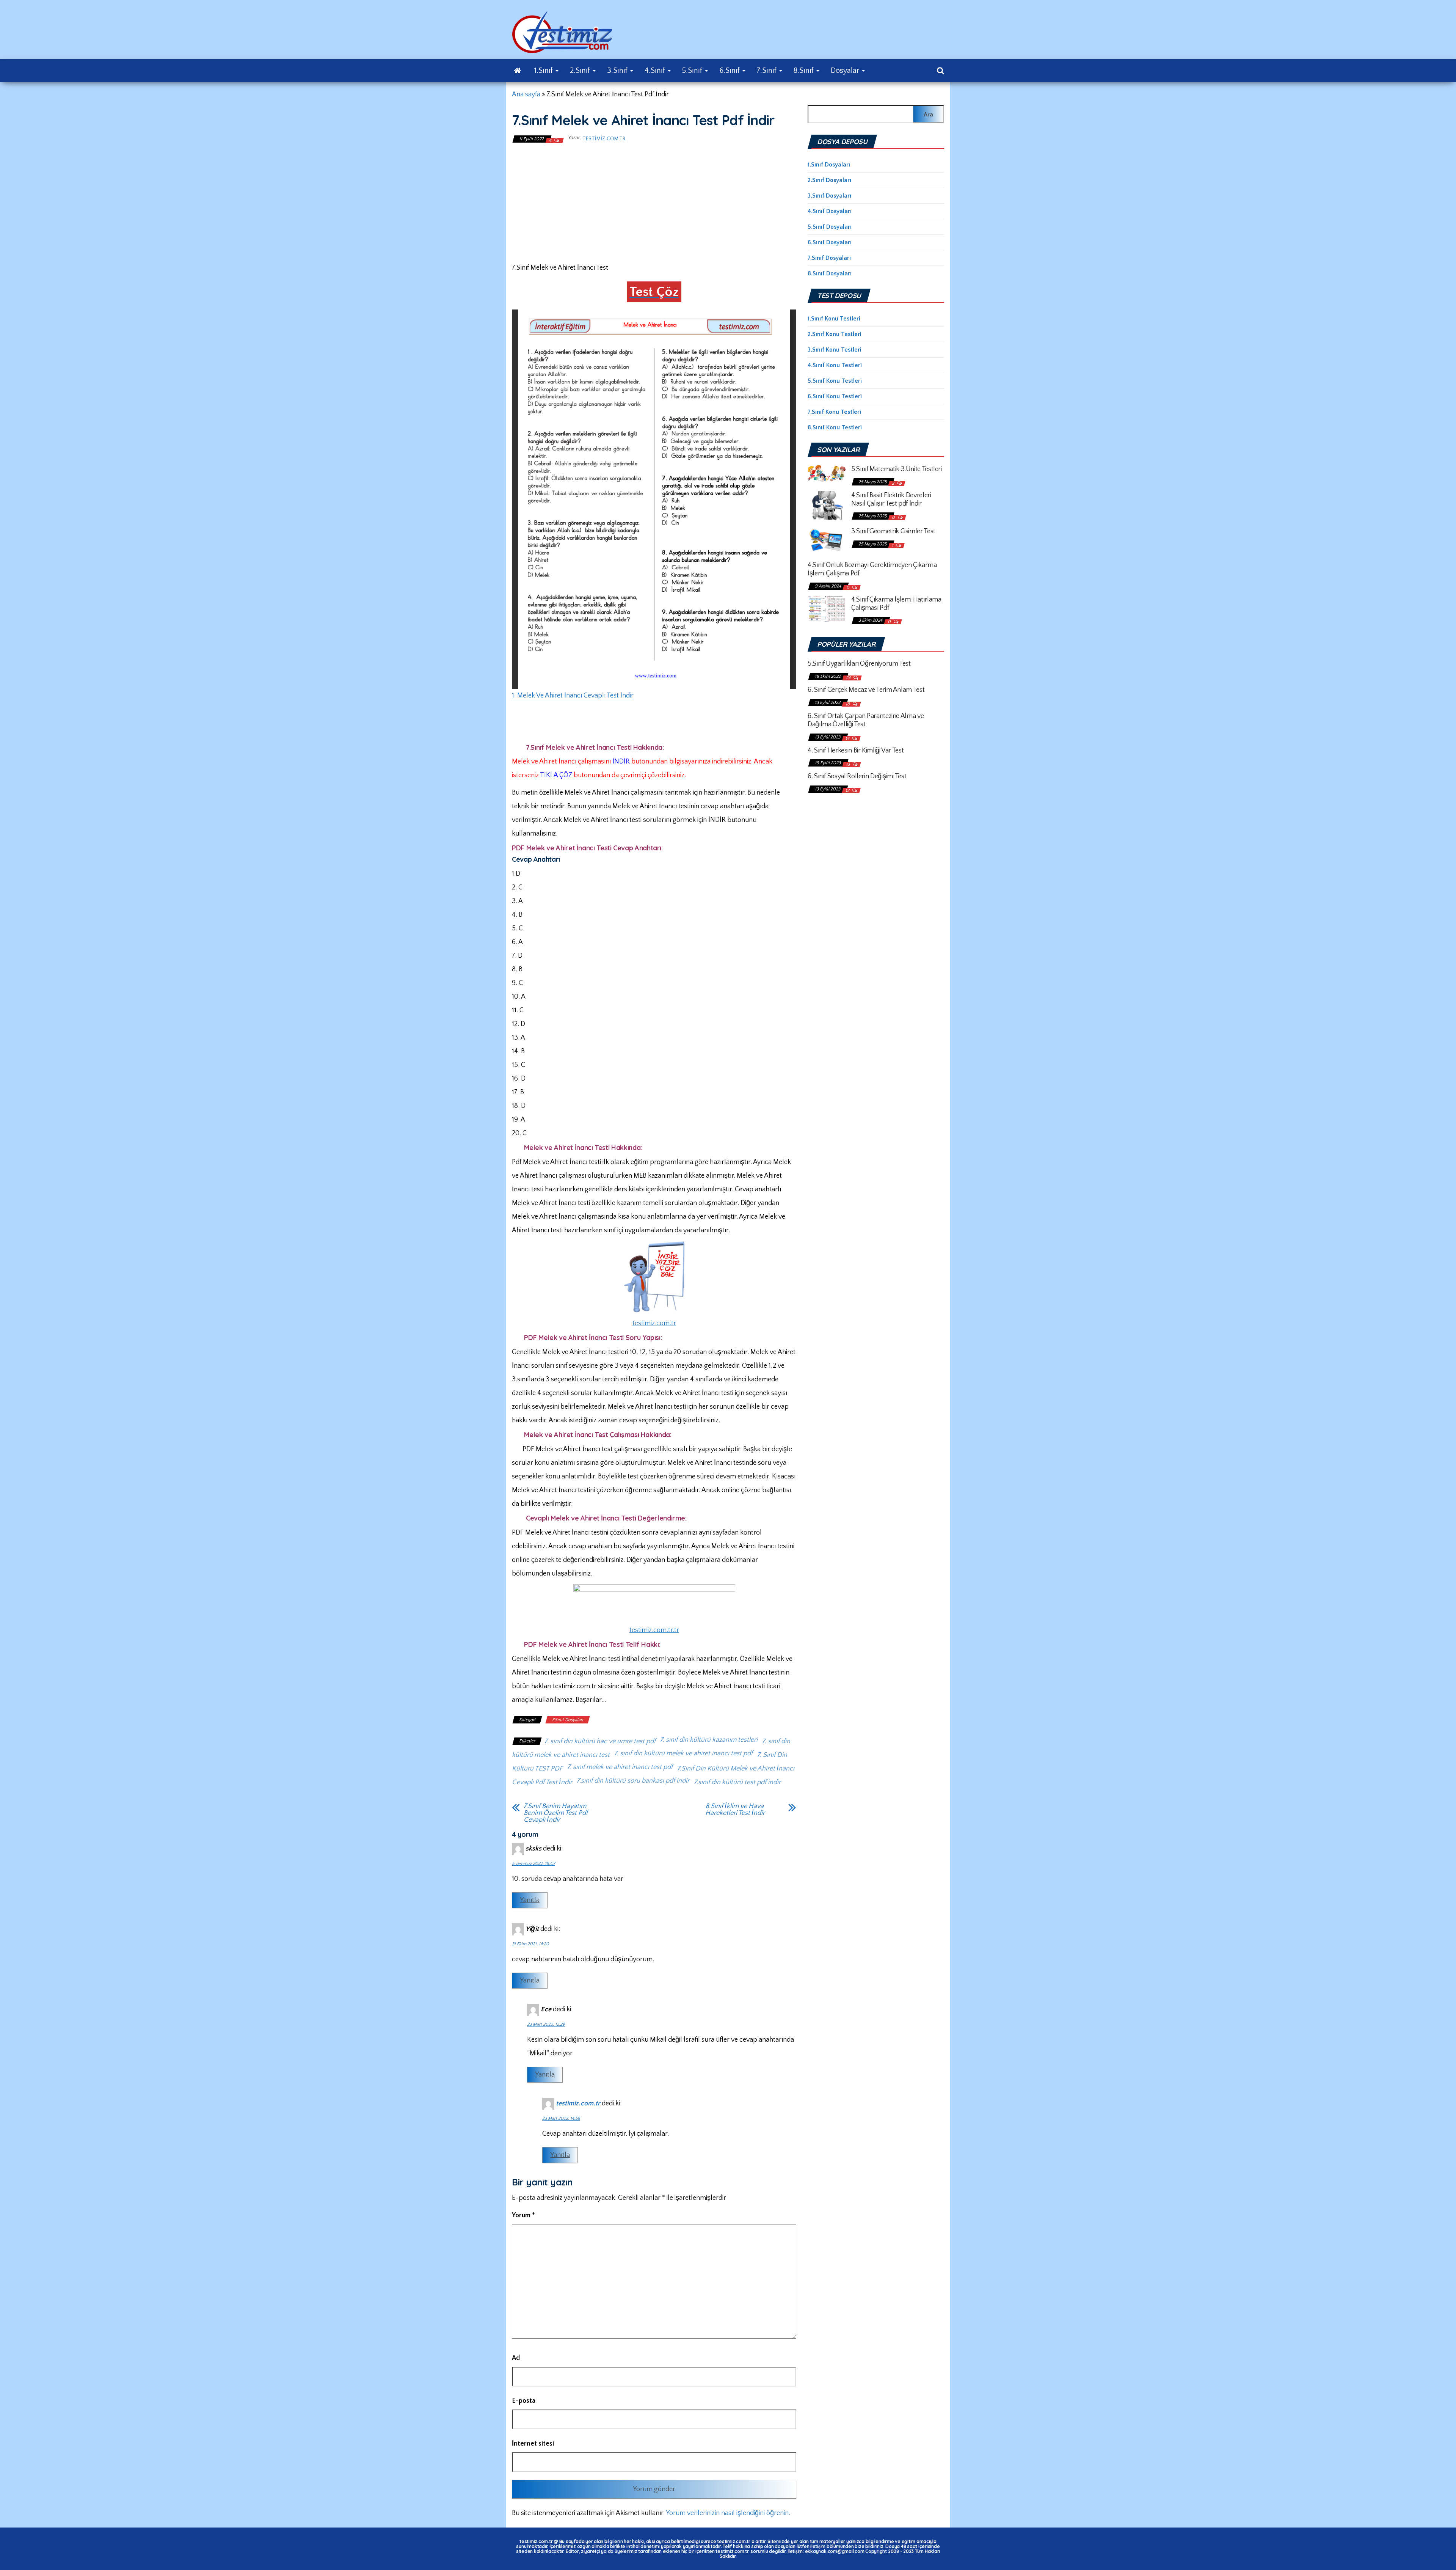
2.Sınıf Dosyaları (829, 180)
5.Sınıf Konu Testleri (835, 381)
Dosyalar (846, 71)
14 (848, 739)
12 (848, 791)
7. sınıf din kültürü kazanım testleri (709, 1740)
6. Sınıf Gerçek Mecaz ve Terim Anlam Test (866, 690)
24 (849, 678)
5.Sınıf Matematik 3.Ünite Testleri (897, 469)
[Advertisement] (654, 202)
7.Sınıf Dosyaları (568, 1720)
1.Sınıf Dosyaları (829, 165)
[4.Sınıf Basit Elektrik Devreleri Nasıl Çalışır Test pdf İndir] (827, 505)
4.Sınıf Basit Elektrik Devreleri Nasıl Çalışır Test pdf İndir (891, 500)
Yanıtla (530, 1900)
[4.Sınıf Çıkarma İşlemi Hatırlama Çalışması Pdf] (827, 608)
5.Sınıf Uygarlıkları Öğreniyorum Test (859, 664)
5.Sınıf (693, 71)
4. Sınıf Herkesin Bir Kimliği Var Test (856, 751)
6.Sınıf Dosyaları (830, 242)
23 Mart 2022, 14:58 (561, 2118)
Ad (516, 2358)
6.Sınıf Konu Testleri (835, 396)
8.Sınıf (805, 71)
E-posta (524, 2401)
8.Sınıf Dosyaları (830, 273)
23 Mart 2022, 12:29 (546, 2024)
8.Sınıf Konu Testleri (835, 427)
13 (848, 764)
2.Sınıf (581, 71)
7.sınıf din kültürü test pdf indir (737, 1782)
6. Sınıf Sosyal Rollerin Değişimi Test (857, 776)
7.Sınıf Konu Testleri (834, 412)
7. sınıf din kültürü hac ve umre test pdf (600, 1741)
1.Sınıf (544, 71)
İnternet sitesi (533, 2444)
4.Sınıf (656, 71)
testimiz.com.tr (604, 139)
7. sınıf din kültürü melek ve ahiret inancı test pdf (683, 1753)
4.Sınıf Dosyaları (830, 211)
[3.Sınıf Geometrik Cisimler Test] (827, 540)
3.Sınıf (618, 71)
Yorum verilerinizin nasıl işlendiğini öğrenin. (728, 2513)
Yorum (523, 2215)
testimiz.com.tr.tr (654, 1630)
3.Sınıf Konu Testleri (835, 350)
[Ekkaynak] (517, 71)
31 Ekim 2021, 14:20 (530, 1944)
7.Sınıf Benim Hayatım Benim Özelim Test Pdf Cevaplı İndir (556, 1813)
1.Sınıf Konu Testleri (834, 319)
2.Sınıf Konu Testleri (835, 334)
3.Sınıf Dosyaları (829, 196)
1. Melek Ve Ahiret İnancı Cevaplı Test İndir (573, 696)
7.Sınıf (768, 71)
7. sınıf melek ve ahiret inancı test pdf (620, 1767)
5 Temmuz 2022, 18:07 (533, 1864)
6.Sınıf (730, 71)
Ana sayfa (526, 94)
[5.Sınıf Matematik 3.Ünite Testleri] (827, 473)
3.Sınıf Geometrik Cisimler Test (893, 531)
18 (848, 704)
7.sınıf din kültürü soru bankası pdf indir (633, 1781)
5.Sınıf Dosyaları (830, 227)
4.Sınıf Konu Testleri (835, 365)
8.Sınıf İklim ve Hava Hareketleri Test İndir (735, 1810)
